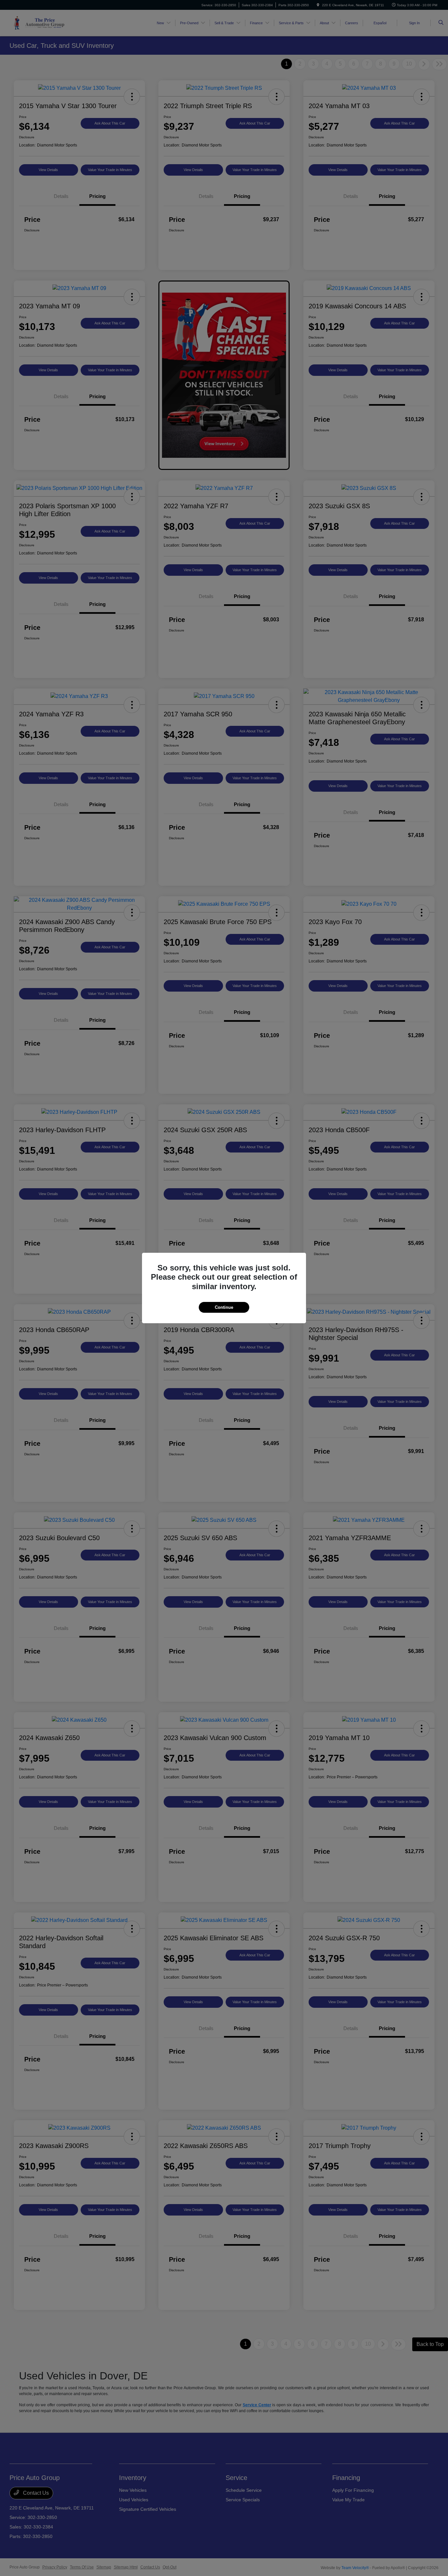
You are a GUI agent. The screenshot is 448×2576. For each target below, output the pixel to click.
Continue (224, 1307)
